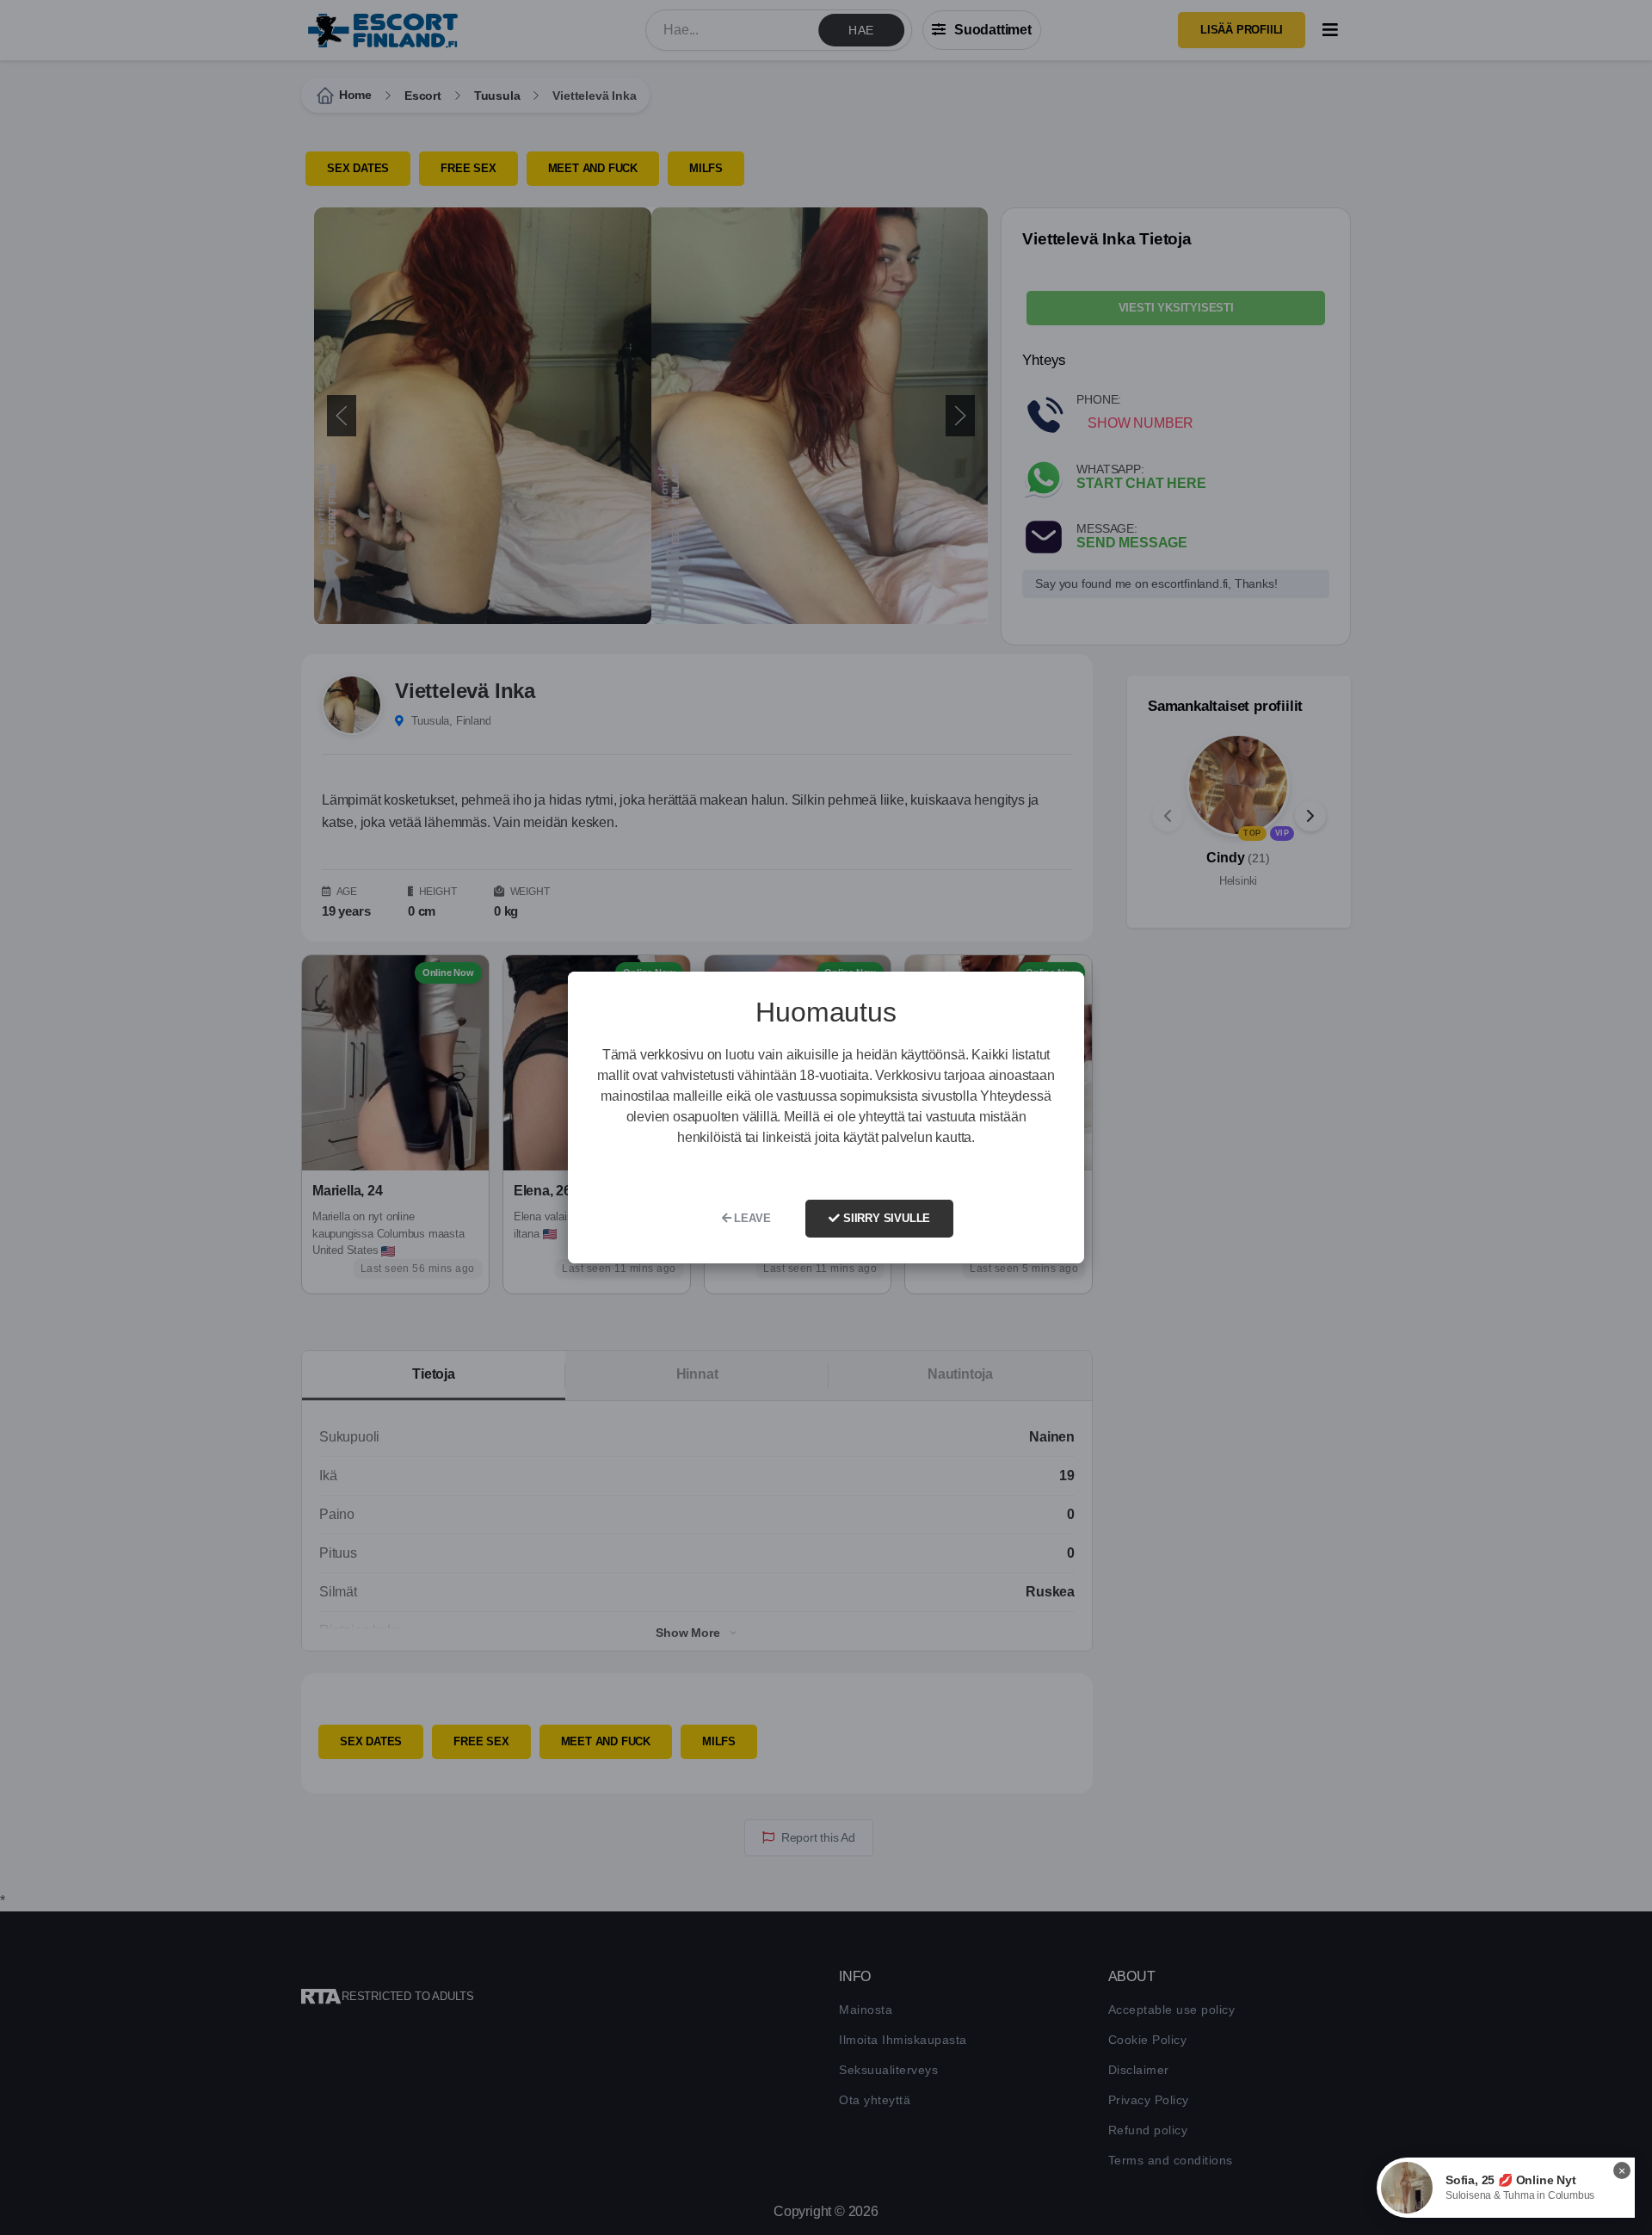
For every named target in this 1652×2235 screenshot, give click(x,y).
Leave (751, 1218)
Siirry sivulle (885, 1218)
